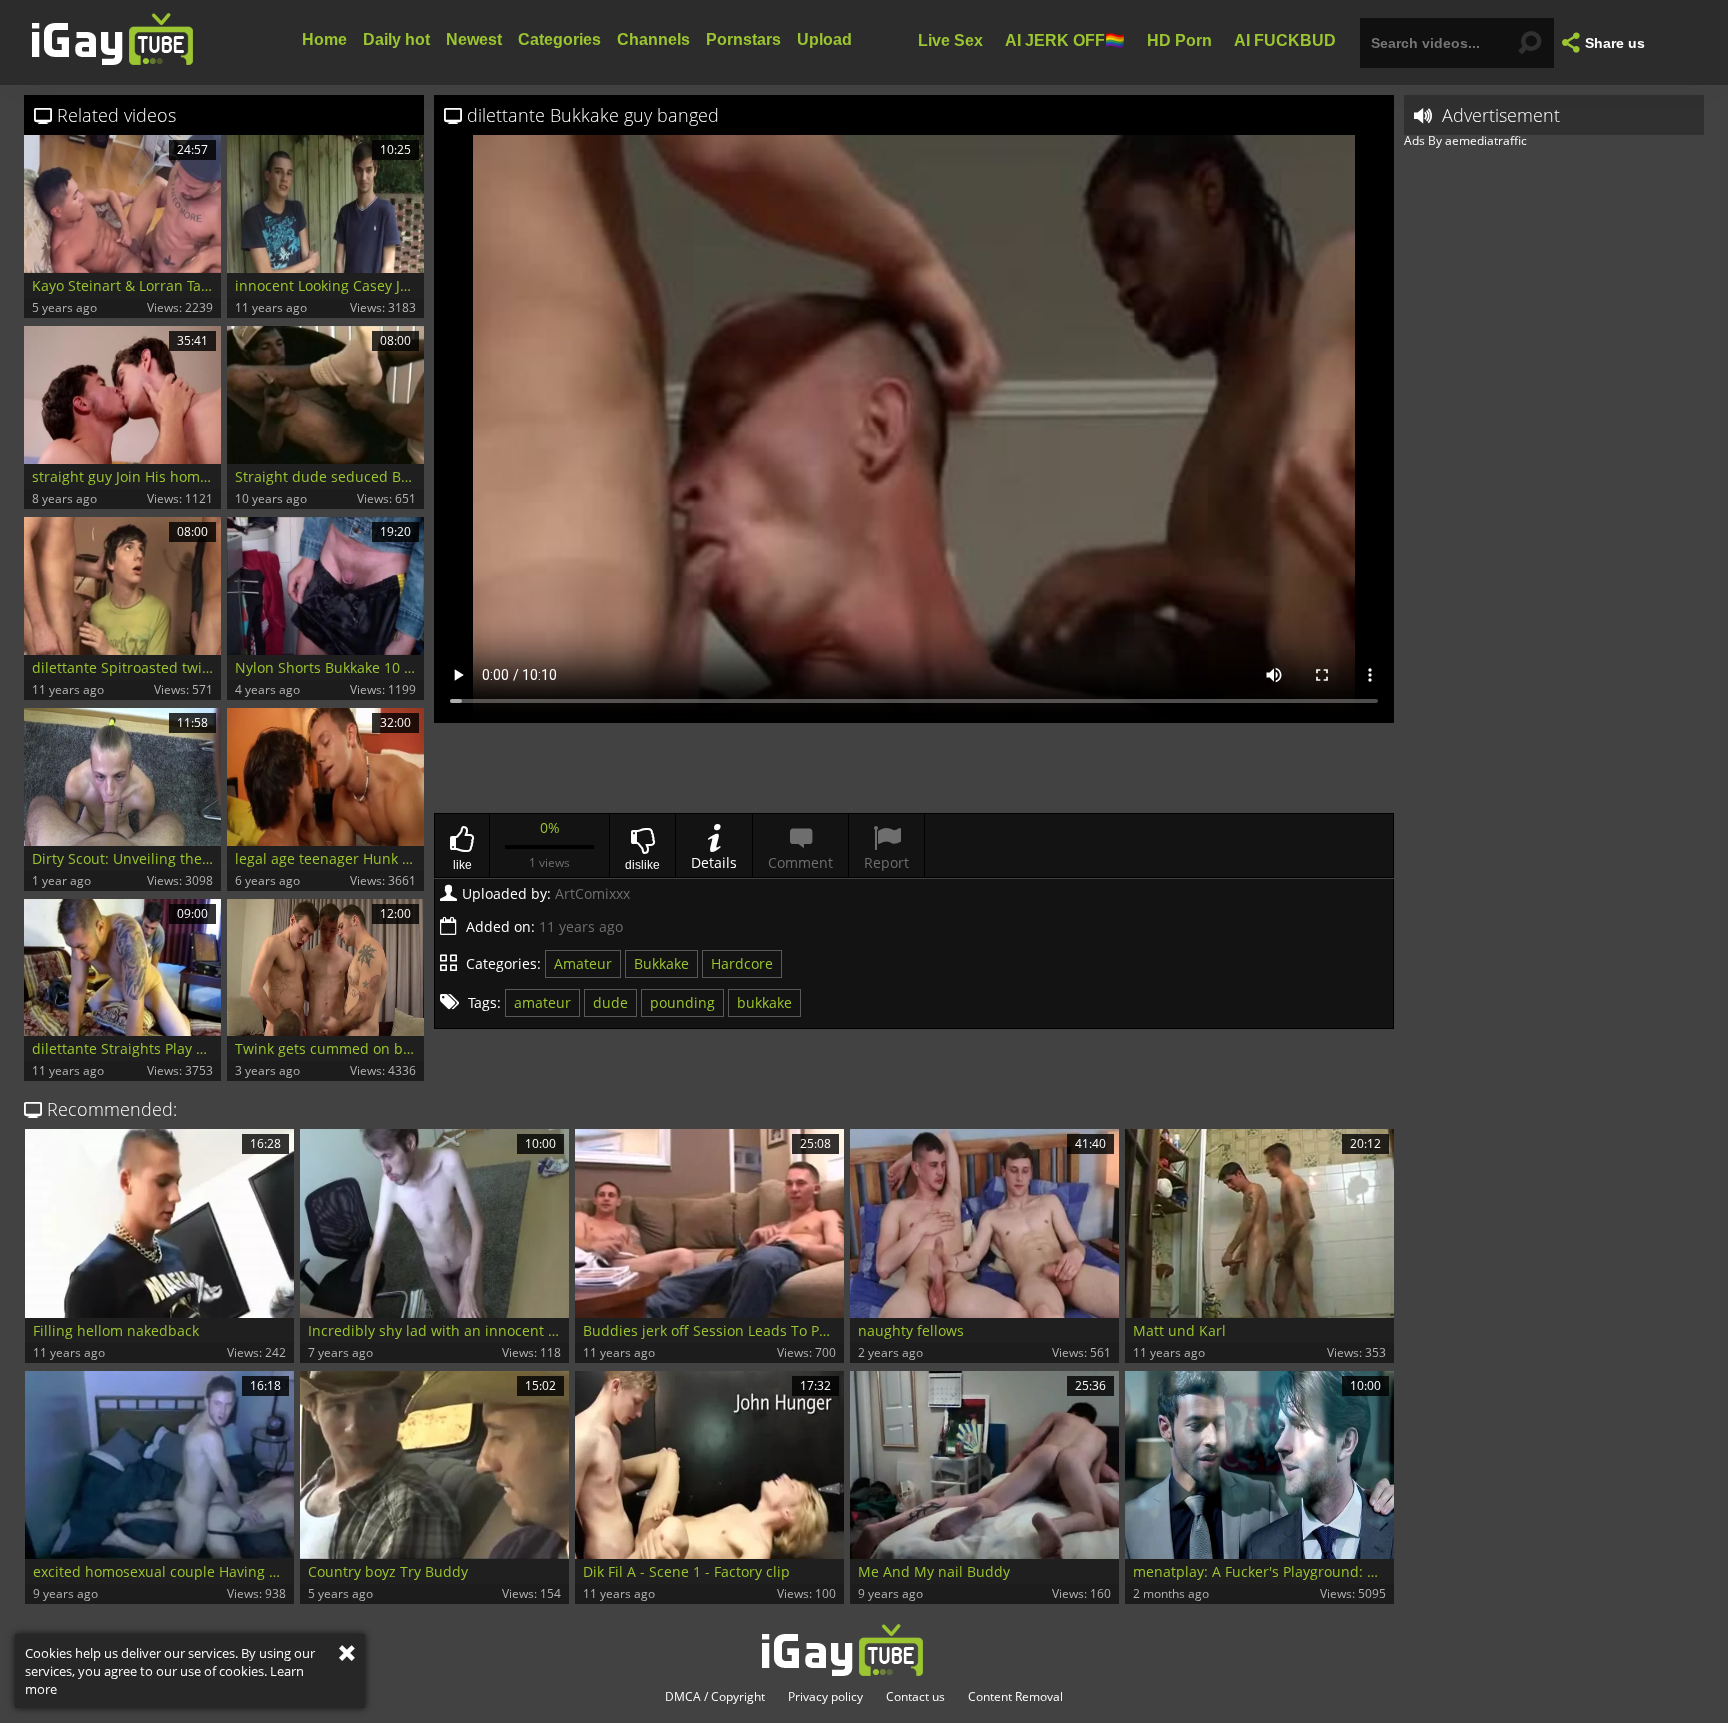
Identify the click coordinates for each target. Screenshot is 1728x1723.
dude (610, 1002)
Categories (559, 39)
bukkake (764, 1002)
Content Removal (1015, 1697)
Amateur (583, 963)
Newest (474, 39)
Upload (824, 39)
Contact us (915, 1697)
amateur (542, 1002)
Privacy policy (825, 1697)
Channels (653, 39)
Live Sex (950, 39)
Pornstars (743, 39)
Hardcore (742, 963)
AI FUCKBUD (1285, 39)
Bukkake (661, 963)
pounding (682, 1002)
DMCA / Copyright (715, 1697)
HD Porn (1179, 39)
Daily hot (396, 39)
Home (324, 39)
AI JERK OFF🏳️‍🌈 (1065, 39)
